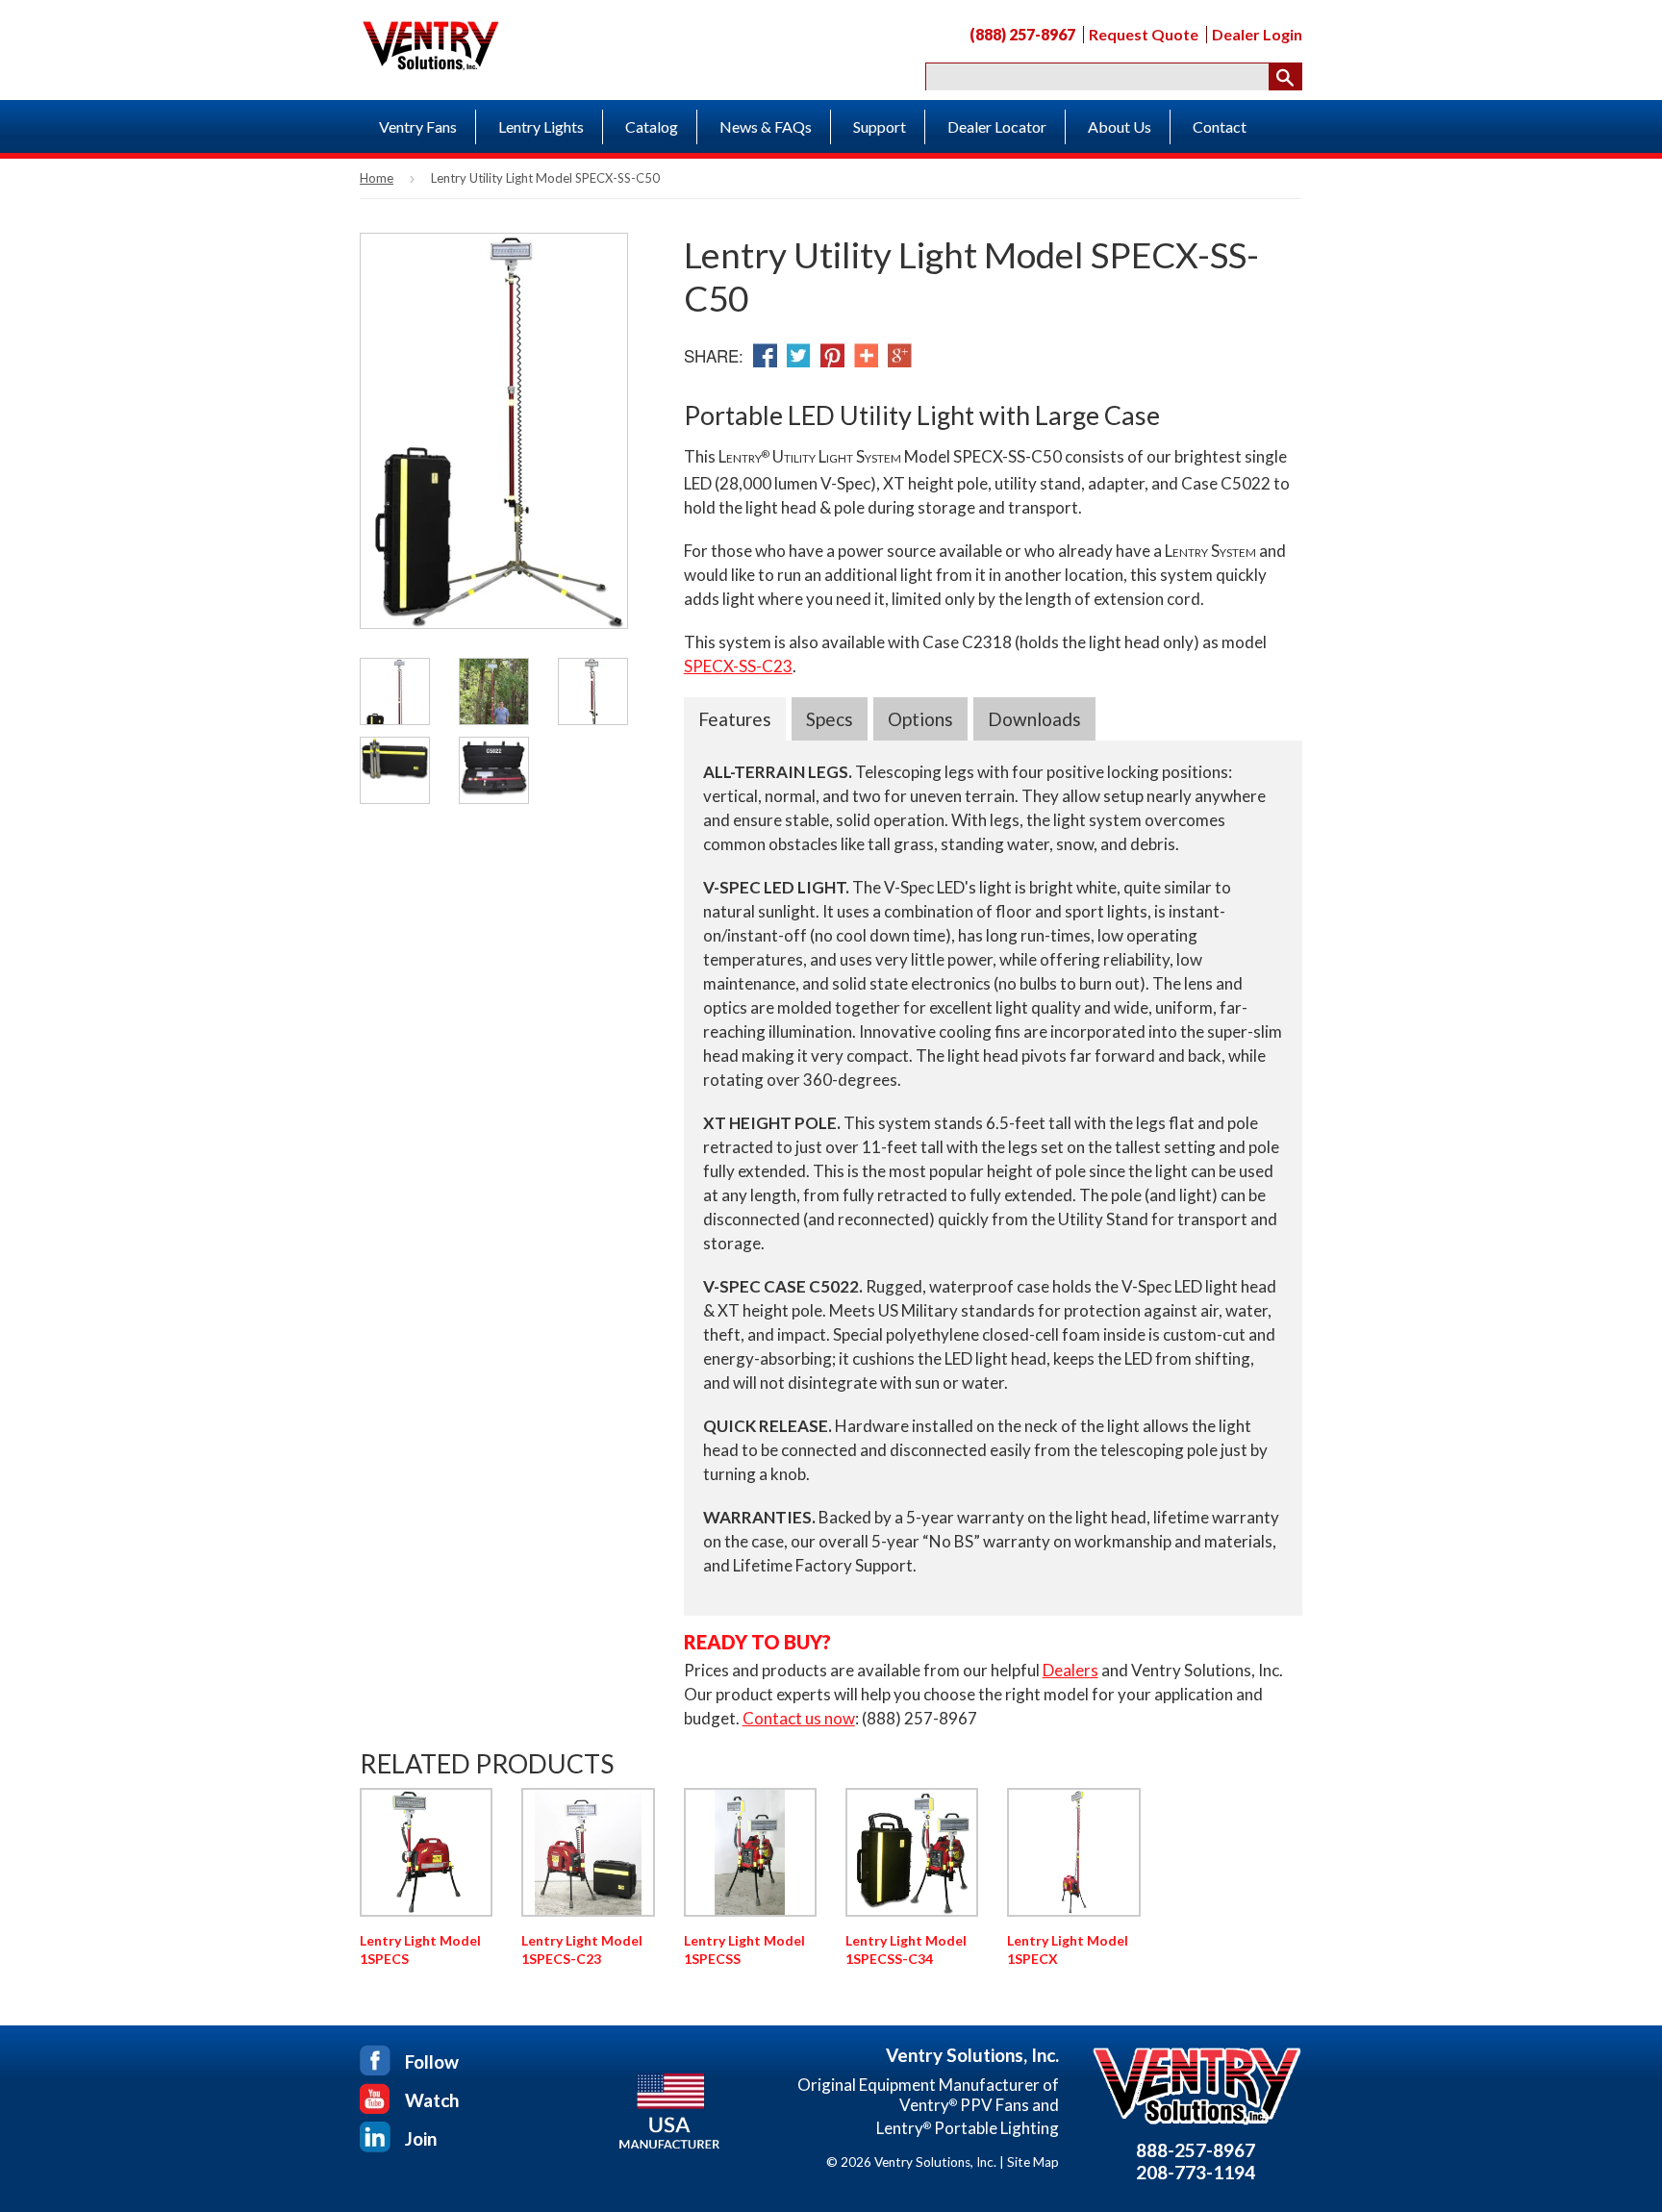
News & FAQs (766, 126)
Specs (830, 719)
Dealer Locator (997, 126)
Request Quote (1144, 35)
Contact (1220, 126)
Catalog (652, 126)
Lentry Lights (541, 126)
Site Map (1033, 2162)
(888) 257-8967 (1022, 35)
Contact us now (799, 1718)
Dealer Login (1257, 35)
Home (377, 178)
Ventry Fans (418, 126)
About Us (1120, 126)
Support (880, 126)
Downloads (1034, 719)
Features (735, 719)
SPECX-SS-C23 (738, 666)
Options (920, 719)
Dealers (1070, 1670)
